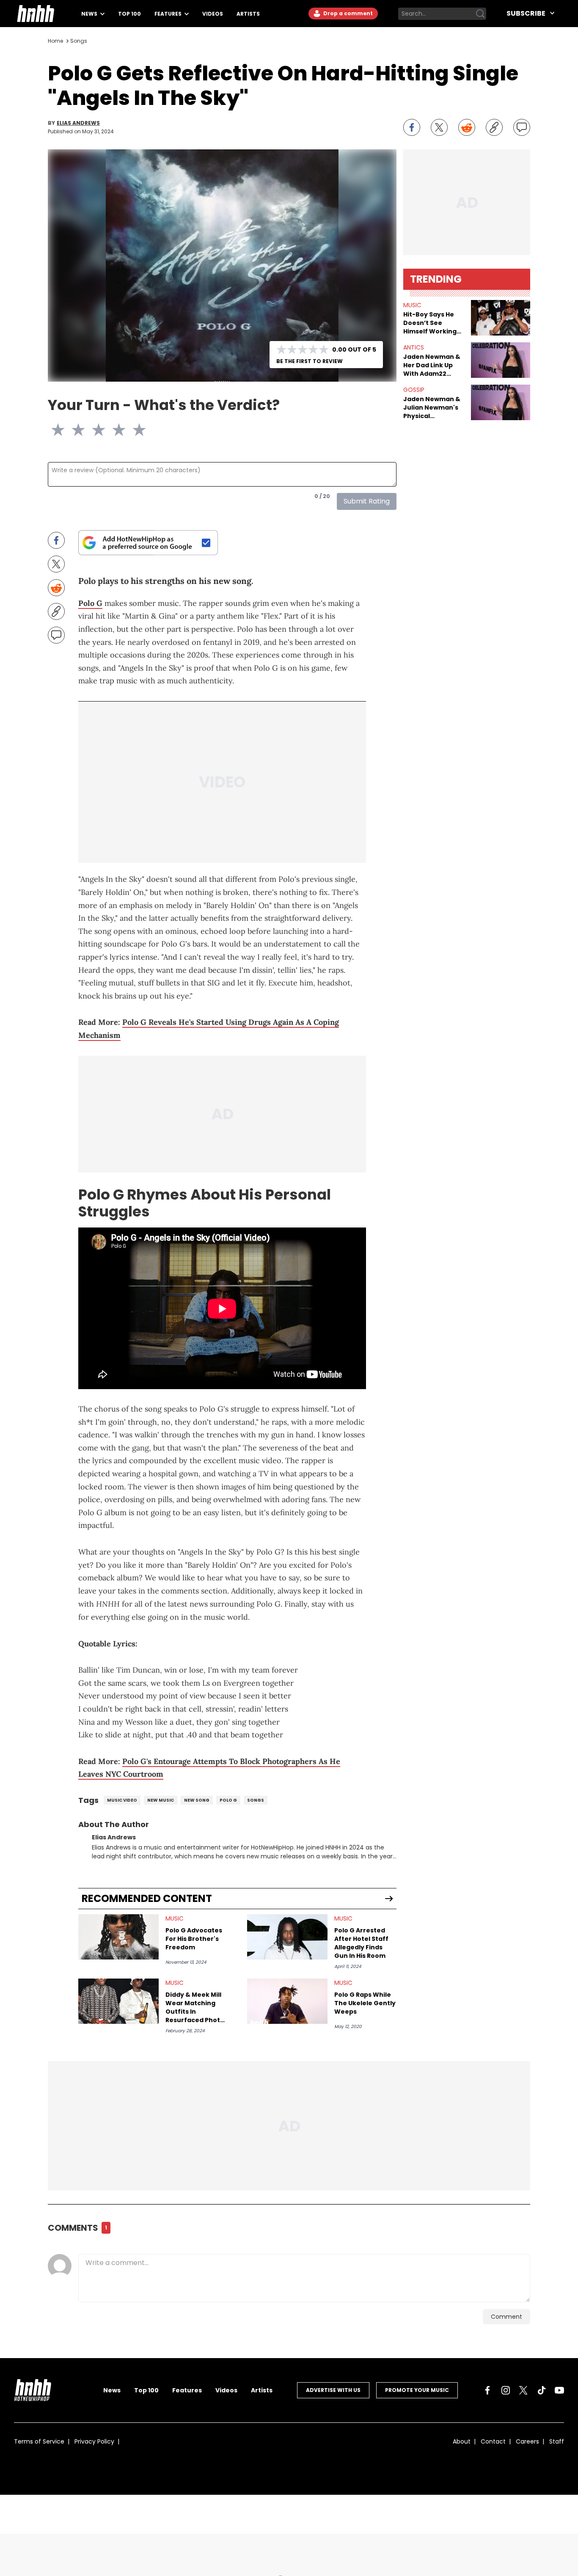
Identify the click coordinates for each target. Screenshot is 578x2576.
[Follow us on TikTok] (542, 2395)
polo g (228, 1805)
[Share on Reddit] (467, 127)
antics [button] (414, 347)
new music (161, 1805)
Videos (213, 14)
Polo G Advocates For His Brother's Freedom (194, 1944)
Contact (493, 2447)
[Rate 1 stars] (63, 430)
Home (55, 41)
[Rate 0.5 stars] (53, 430)
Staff (557, 2447)
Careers (527, 2447)
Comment (506, 2322)
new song (197, 1805)
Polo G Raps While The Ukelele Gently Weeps (365, 2008)
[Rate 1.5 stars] (73, 430)
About (462, 2447)
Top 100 (129, 14)
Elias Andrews (78, 123)
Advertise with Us (333, 2395)
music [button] (412, 305)
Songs (79, 41)
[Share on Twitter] (439, 127)
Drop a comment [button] (347, 13)
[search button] (480, 14)
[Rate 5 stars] (144, 430)
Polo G (90, 603)
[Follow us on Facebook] (487, 2395)
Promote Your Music (417, 2395)
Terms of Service (39, 2447)
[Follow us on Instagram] (506, 2395)
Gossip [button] (414, 390)
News (90, 14)
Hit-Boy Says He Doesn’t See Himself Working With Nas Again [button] (430, 323)
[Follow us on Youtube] (559, 2395)
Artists (248, 14)
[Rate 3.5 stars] (114, 430)
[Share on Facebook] (412, 127)
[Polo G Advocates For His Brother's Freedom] (118, 1942)
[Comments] (522, 127)
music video (122, 1805)
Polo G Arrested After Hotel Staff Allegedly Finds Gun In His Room (361, 1948)
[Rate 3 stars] (104, 430)
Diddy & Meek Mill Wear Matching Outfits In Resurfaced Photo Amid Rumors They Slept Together (196, 2012)
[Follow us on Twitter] (523, 2395)
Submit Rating (367, 501)
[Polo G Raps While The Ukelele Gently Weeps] (287, 2006)
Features (169, 14)
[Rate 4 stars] (124, 430)
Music (175, 1924)
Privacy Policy (94, 2447)
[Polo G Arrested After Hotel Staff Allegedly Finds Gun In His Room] (287, 1942)
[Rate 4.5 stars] (134, 430)
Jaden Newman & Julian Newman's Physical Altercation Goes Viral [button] (432, 407)
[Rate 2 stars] (83, 430)
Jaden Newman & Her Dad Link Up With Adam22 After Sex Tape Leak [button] (432, 365)
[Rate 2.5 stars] (94, 430)
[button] (501, 318)
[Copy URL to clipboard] (494, 127)
